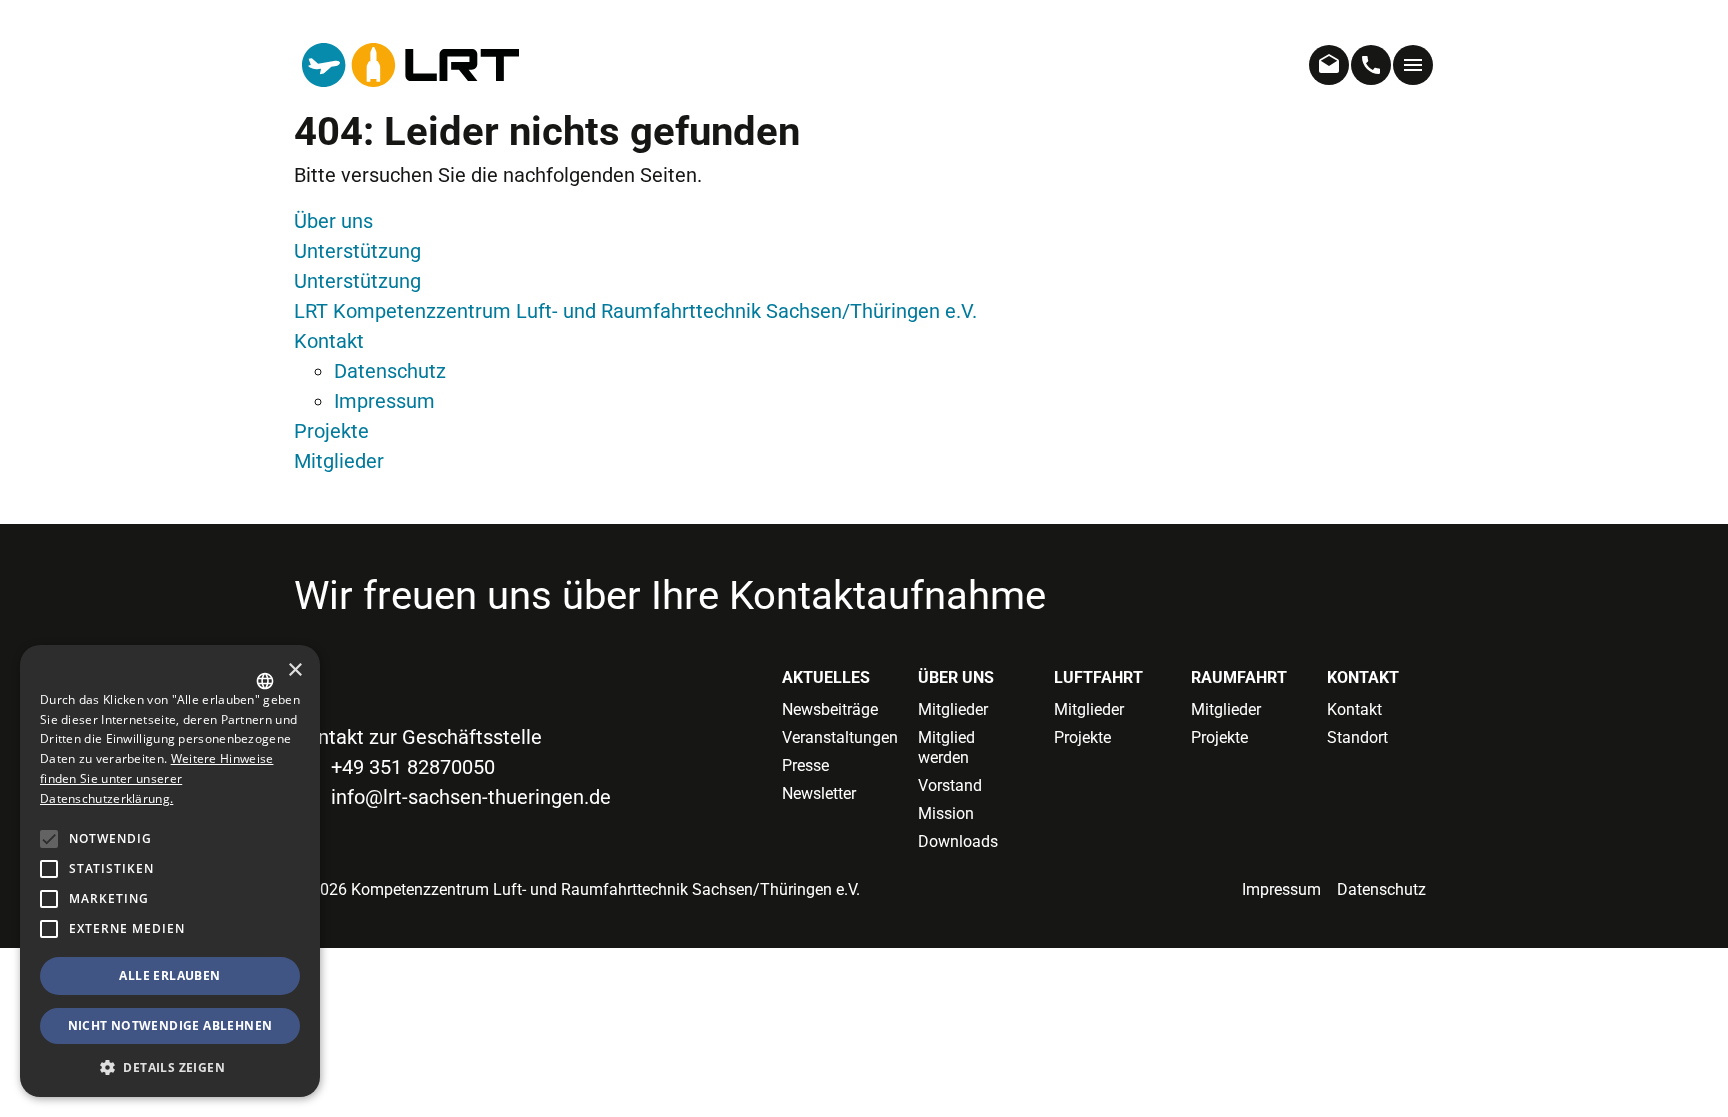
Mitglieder (339, 461)
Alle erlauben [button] (169, 975)
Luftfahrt (1098, 677)
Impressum (384, 401)
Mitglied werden (946, 747)
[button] (49, 929)
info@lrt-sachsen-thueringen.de (471, 797)
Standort (1357, 737)
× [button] (294, 670)
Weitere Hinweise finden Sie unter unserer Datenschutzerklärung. (156, 778)
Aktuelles (826, 677)
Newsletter (819, 793)
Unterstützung (357, 251)
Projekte (331, 431)
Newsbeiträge (830, 709)
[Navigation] (1413, 65)
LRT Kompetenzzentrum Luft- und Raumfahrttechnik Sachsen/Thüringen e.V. (635, 311)
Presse (805, 765)
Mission (946, 813)
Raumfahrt (1239, 677)
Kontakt (329, 341)
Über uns (333, 221)
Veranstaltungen (835, 737)
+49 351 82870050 (413, 767)
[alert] (170, 871)
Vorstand (950, 785)
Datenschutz (390, 371)
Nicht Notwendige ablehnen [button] (170, 1025)
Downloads (958, 841)
